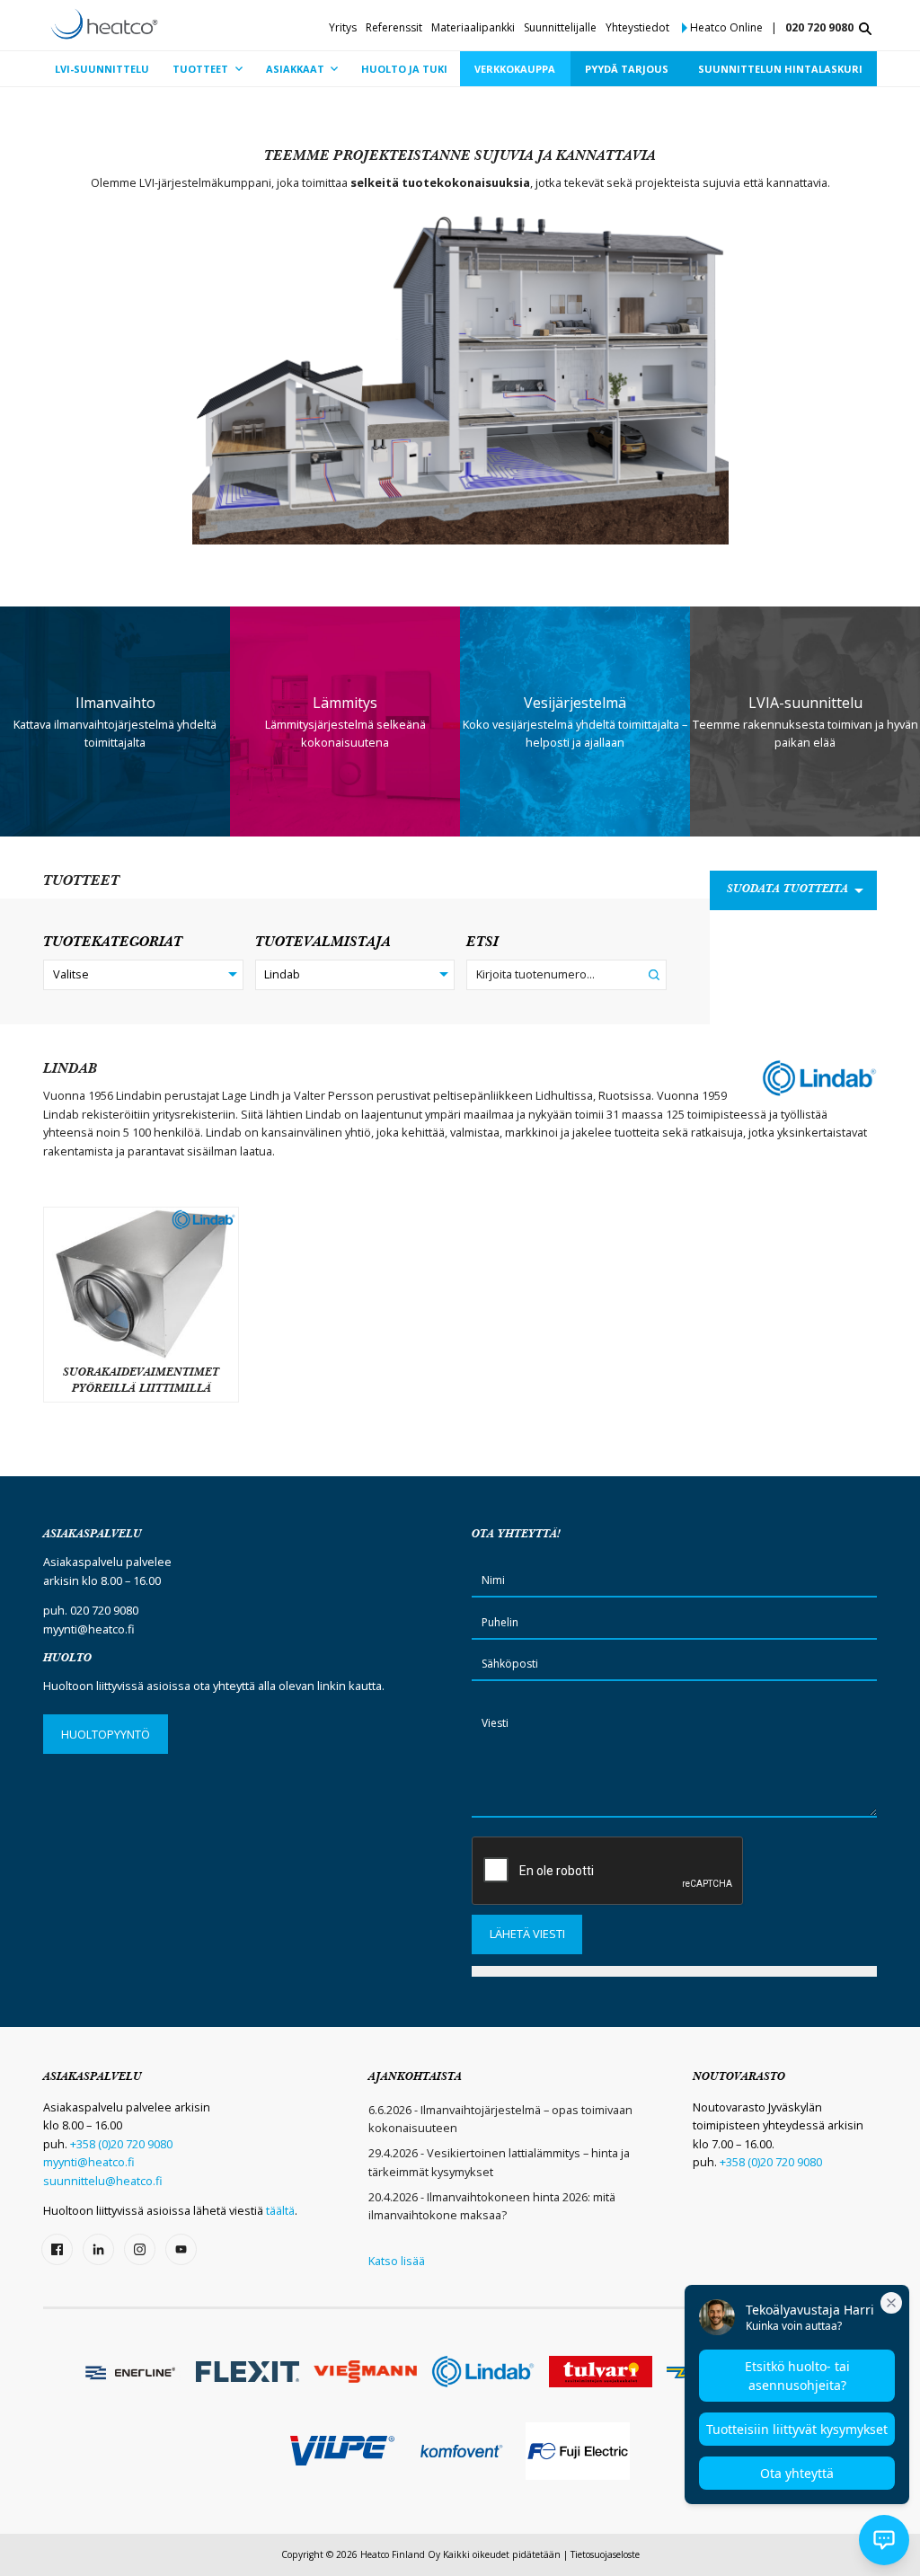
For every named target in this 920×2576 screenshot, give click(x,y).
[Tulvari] (601, 2372)
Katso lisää (397, 2261)
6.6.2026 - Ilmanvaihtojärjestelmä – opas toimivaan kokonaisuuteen (500, 2119)
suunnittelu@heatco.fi (103, 2181)
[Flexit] (248, 2372)
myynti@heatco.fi (89, 1629)
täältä (280, 2210)
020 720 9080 (819, 27)
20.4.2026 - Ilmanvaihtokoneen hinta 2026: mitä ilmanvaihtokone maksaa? (492, 2206)
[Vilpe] (342, 2451)
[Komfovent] (460, 2451)
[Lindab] (483, 2372)
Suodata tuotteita (787, 890)
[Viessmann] (365, 2372)
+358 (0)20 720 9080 (121, 2144)
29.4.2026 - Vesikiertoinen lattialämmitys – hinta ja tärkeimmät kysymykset (499, 2162)
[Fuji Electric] (577, 2451)
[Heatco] (104, 24)
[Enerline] (130, 2371)
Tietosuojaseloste (605, 2554)
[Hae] (865, 29)
